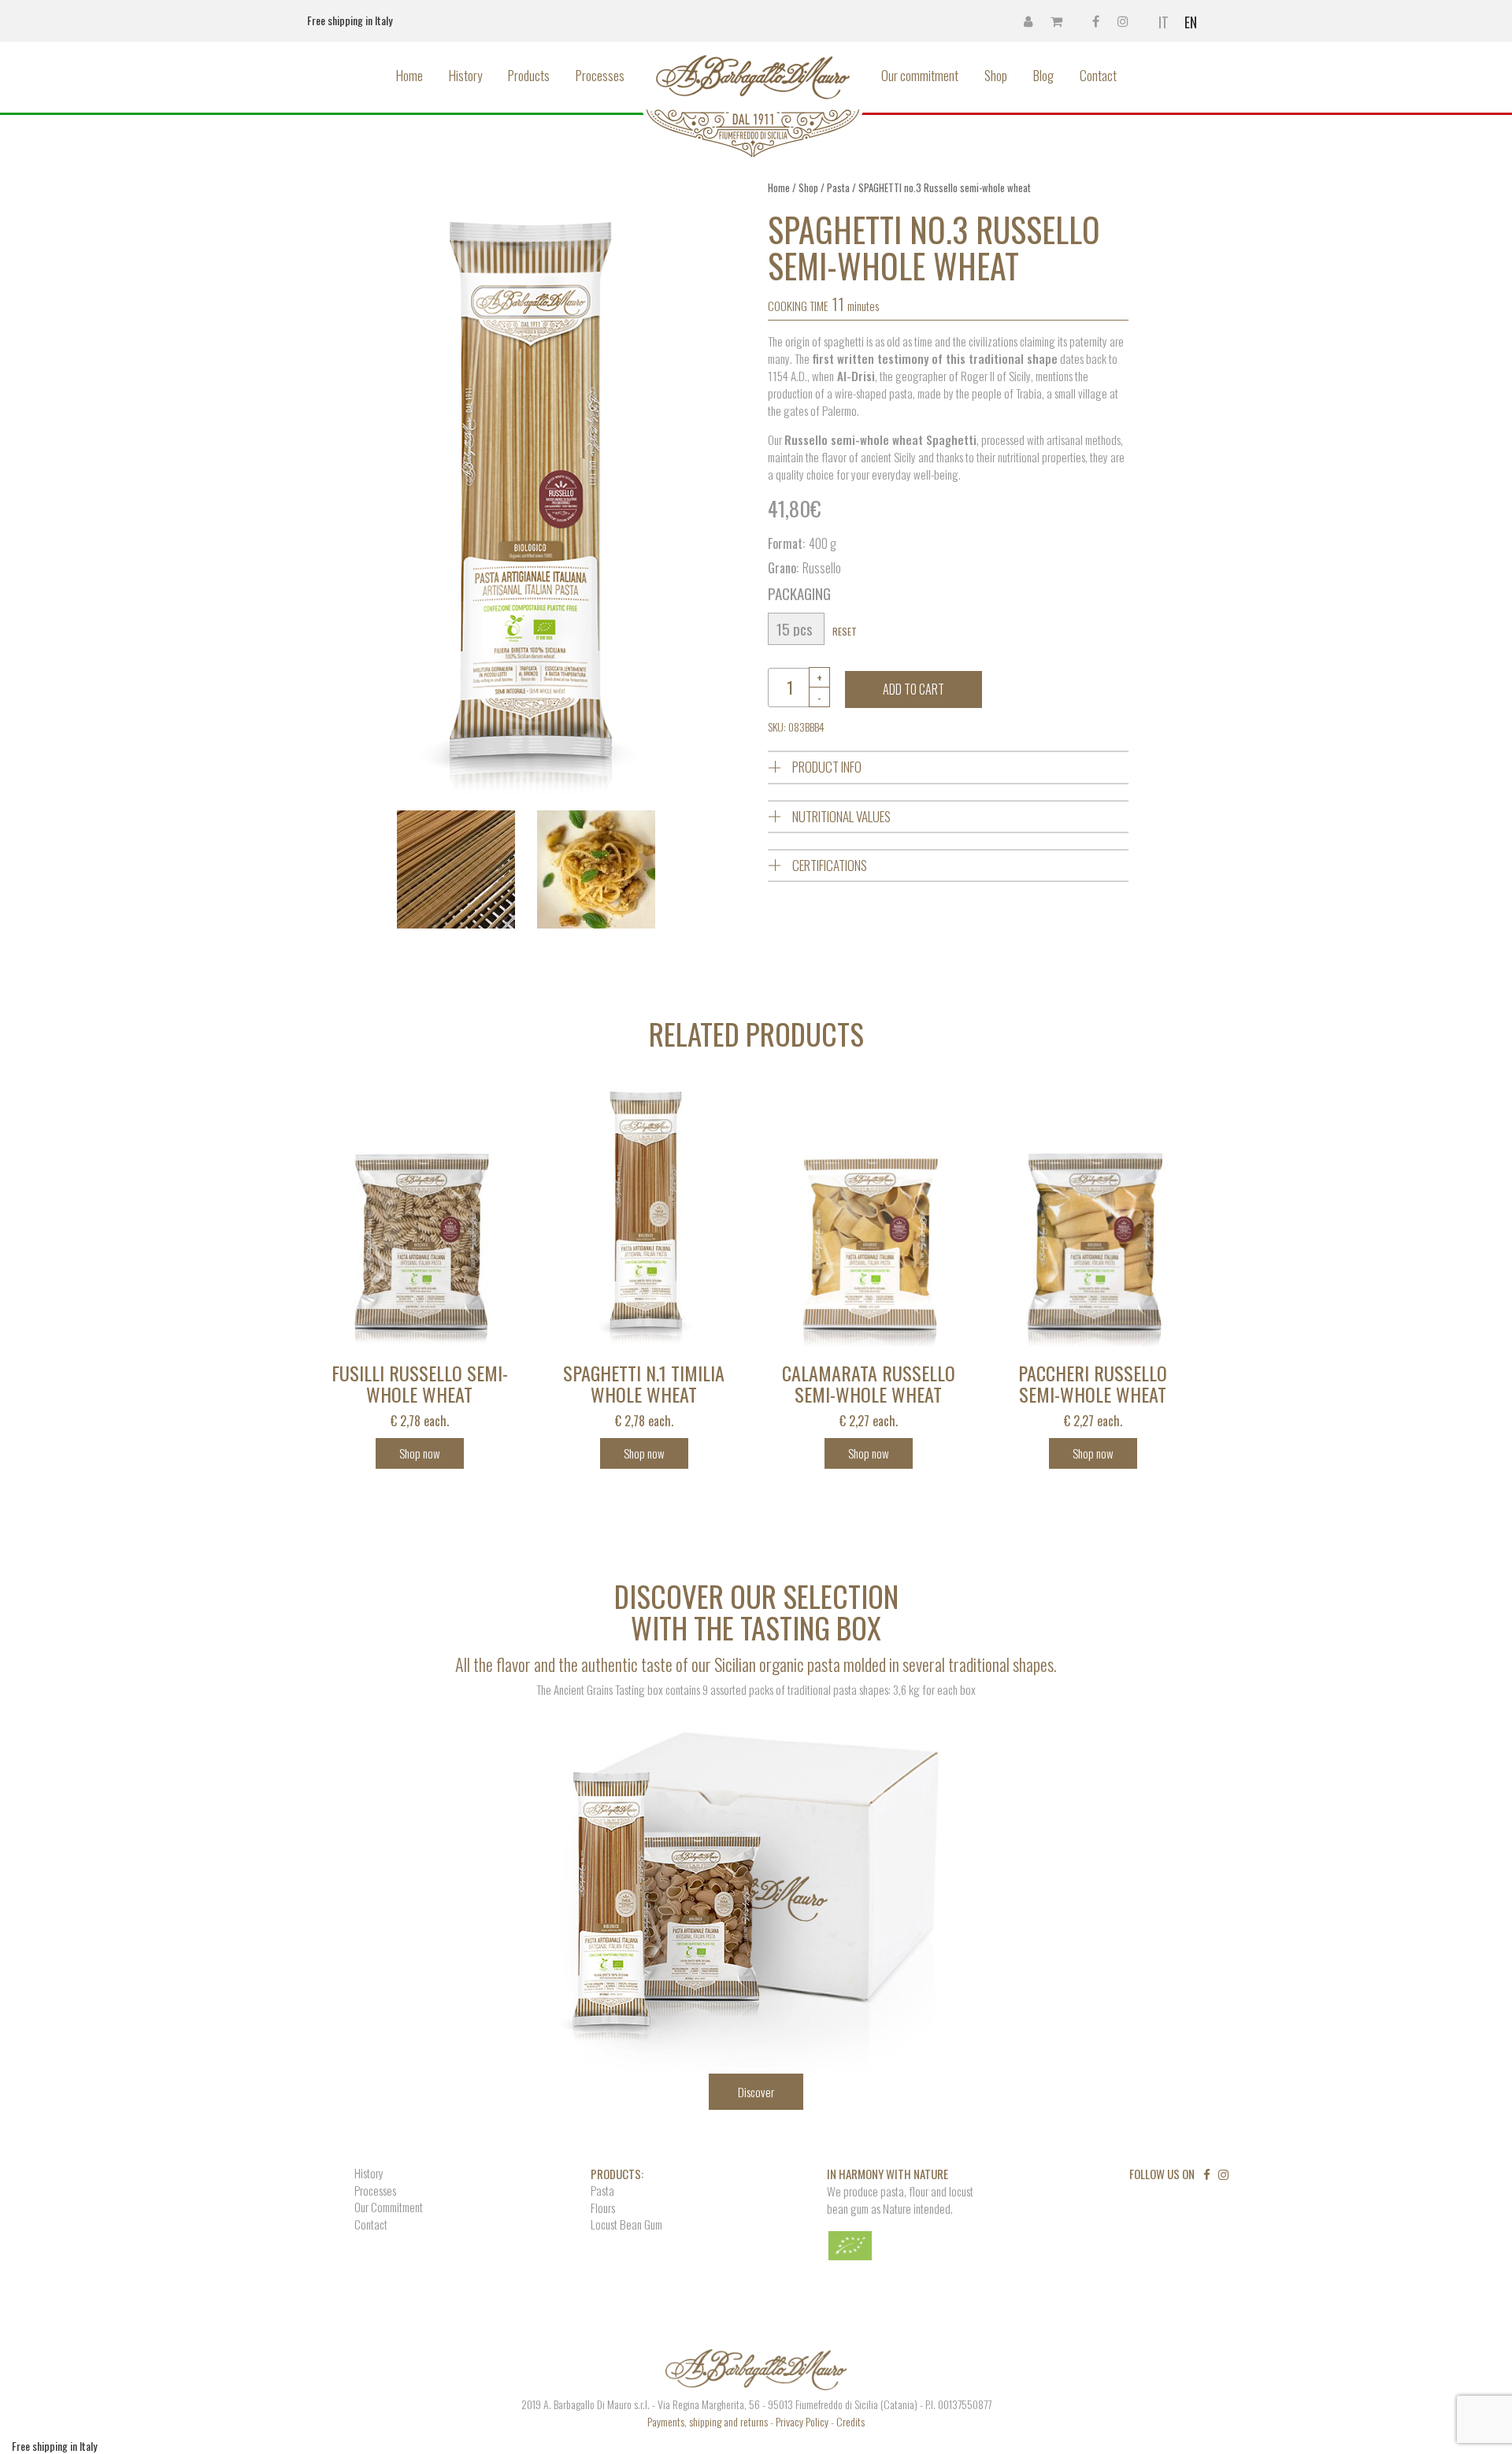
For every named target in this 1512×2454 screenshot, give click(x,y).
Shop (996, 75)
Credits (850, 2421)
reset (845, 631)
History (465, 75)
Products (529, 75)
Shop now (420, 1453)
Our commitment (920, 75)
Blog (1043, 75)
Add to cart (913, 689)
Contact (1098, 75)
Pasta (838, 188)
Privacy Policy (802, 2421)
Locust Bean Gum (626, 2224)
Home (409, 75)
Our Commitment (389, 2207)
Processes (600, 75)
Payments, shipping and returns (708, 2421)
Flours (603, 2208)
